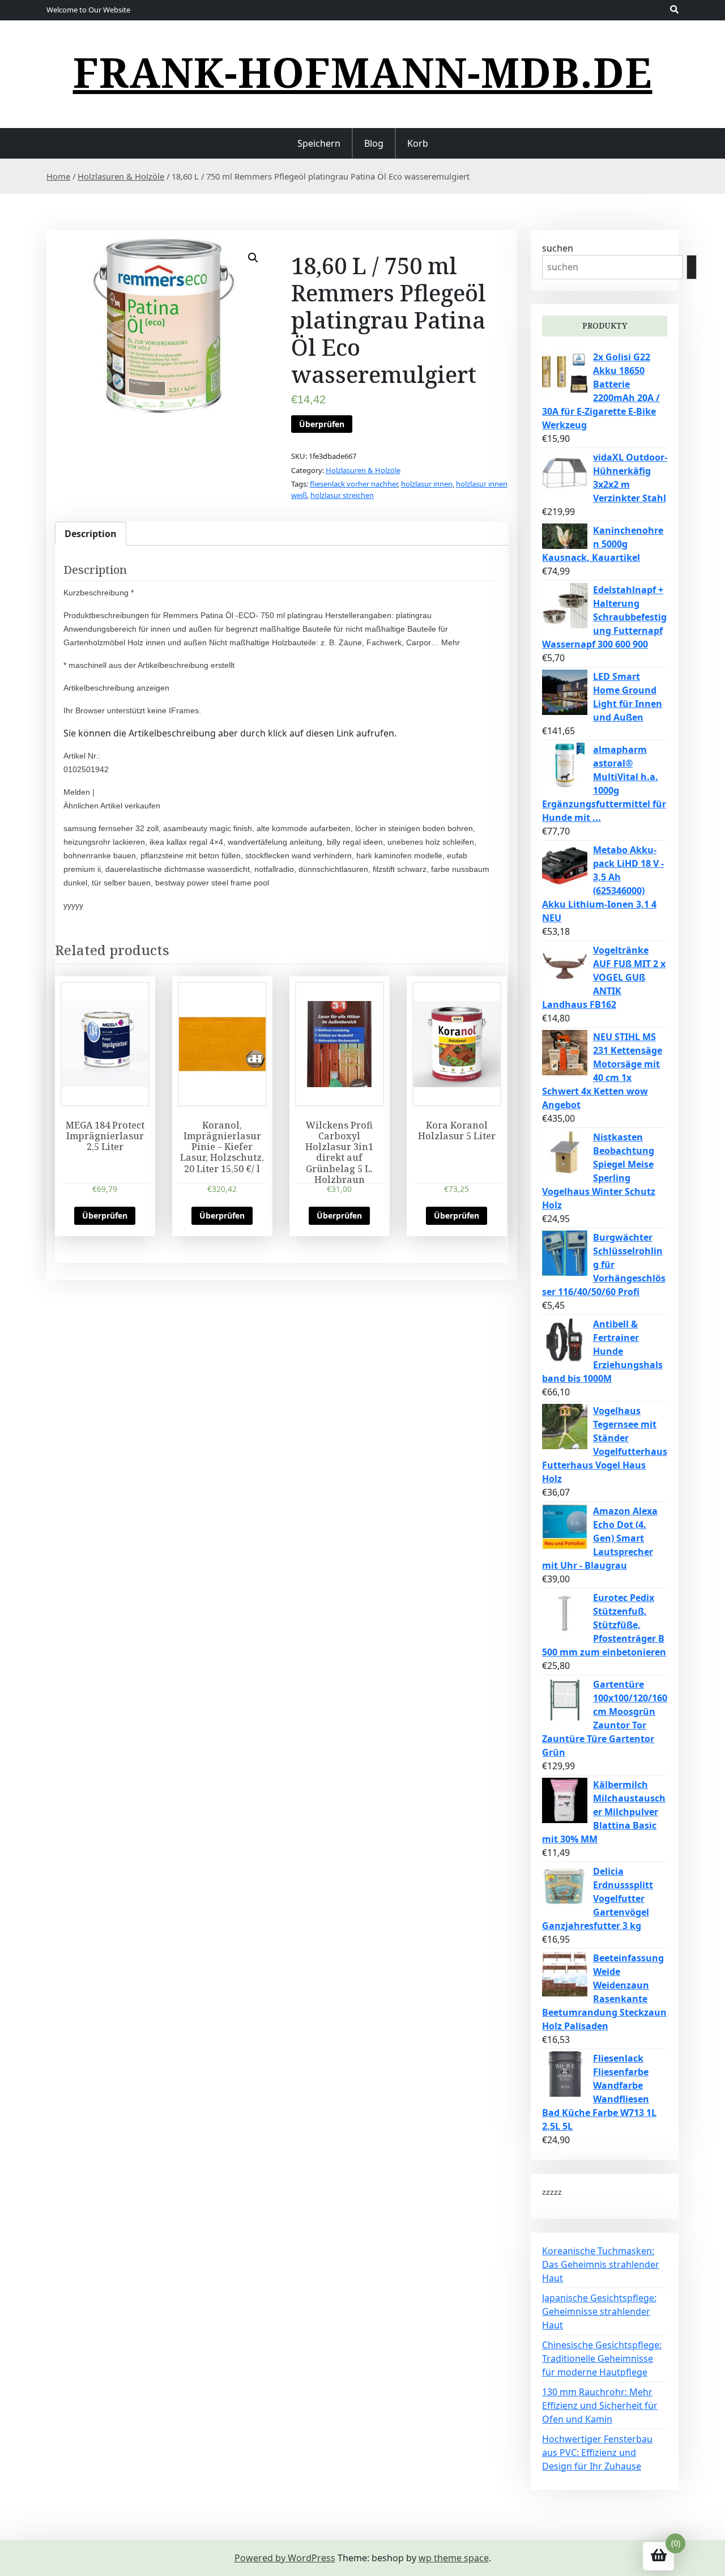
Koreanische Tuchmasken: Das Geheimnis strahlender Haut (601, 2264)
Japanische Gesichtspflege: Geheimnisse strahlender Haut (599, 2311)
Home (58, 176)
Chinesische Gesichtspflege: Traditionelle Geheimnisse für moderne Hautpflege (602, 2358)
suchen (558, 248)
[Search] (692, 267)
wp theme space (454, 2558)
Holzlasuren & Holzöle (121, 176)
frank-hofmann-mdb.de (363, 72)
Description (91, 534)
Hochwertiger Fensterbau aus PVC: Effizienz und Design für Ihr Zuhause (597, 2452)
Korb (418, 143)
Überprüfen (322, 424)
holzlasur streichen (342, 495)
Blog (374, 143)
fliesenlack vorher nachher (354, 484)
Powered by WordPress (285, 2558)
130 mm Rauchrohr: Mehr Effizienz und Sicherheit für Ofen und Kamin (600, 2405)
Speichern (319, 143)
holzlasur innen (427, 484)
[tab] (91, 534)
